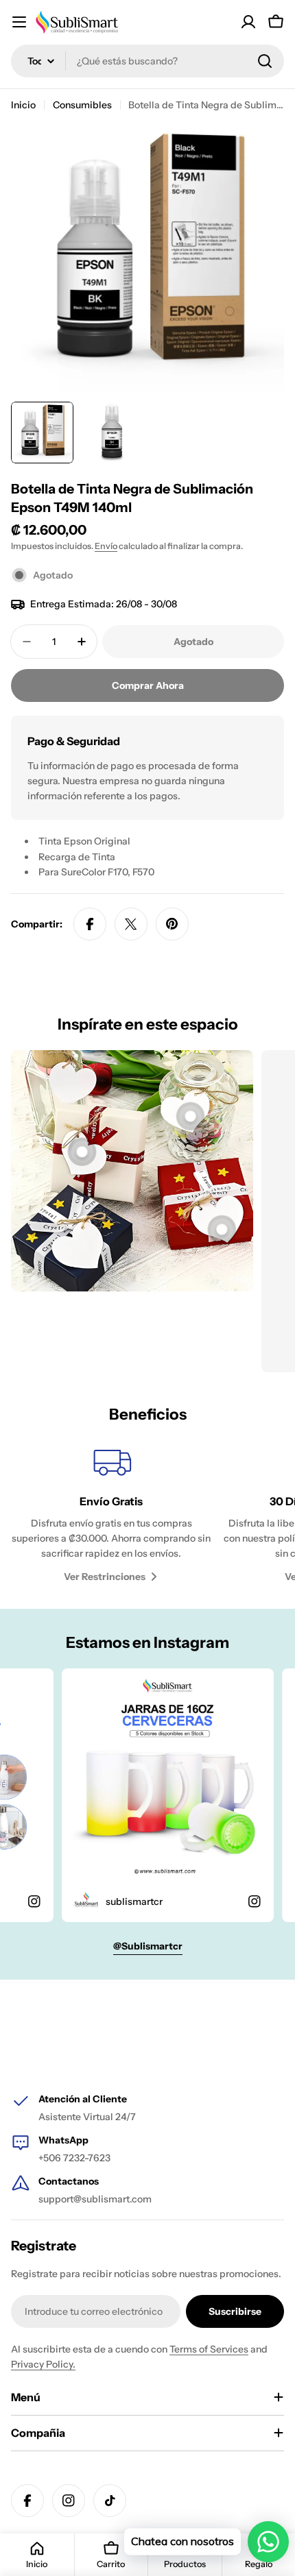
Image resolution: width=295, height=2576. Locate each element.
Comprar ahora (148, 685)
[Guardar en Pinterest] (172, 924)
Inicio (23, 105)
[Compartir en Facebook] (90, 924)
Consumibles (82, 105)
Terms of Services (209, 2349)
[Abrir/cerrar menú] (19, 22)
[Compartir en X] (131, 924)
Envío (106, 546)
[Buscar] (265, 61)
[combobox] (147, 61)
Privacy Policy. (43, 2364)
